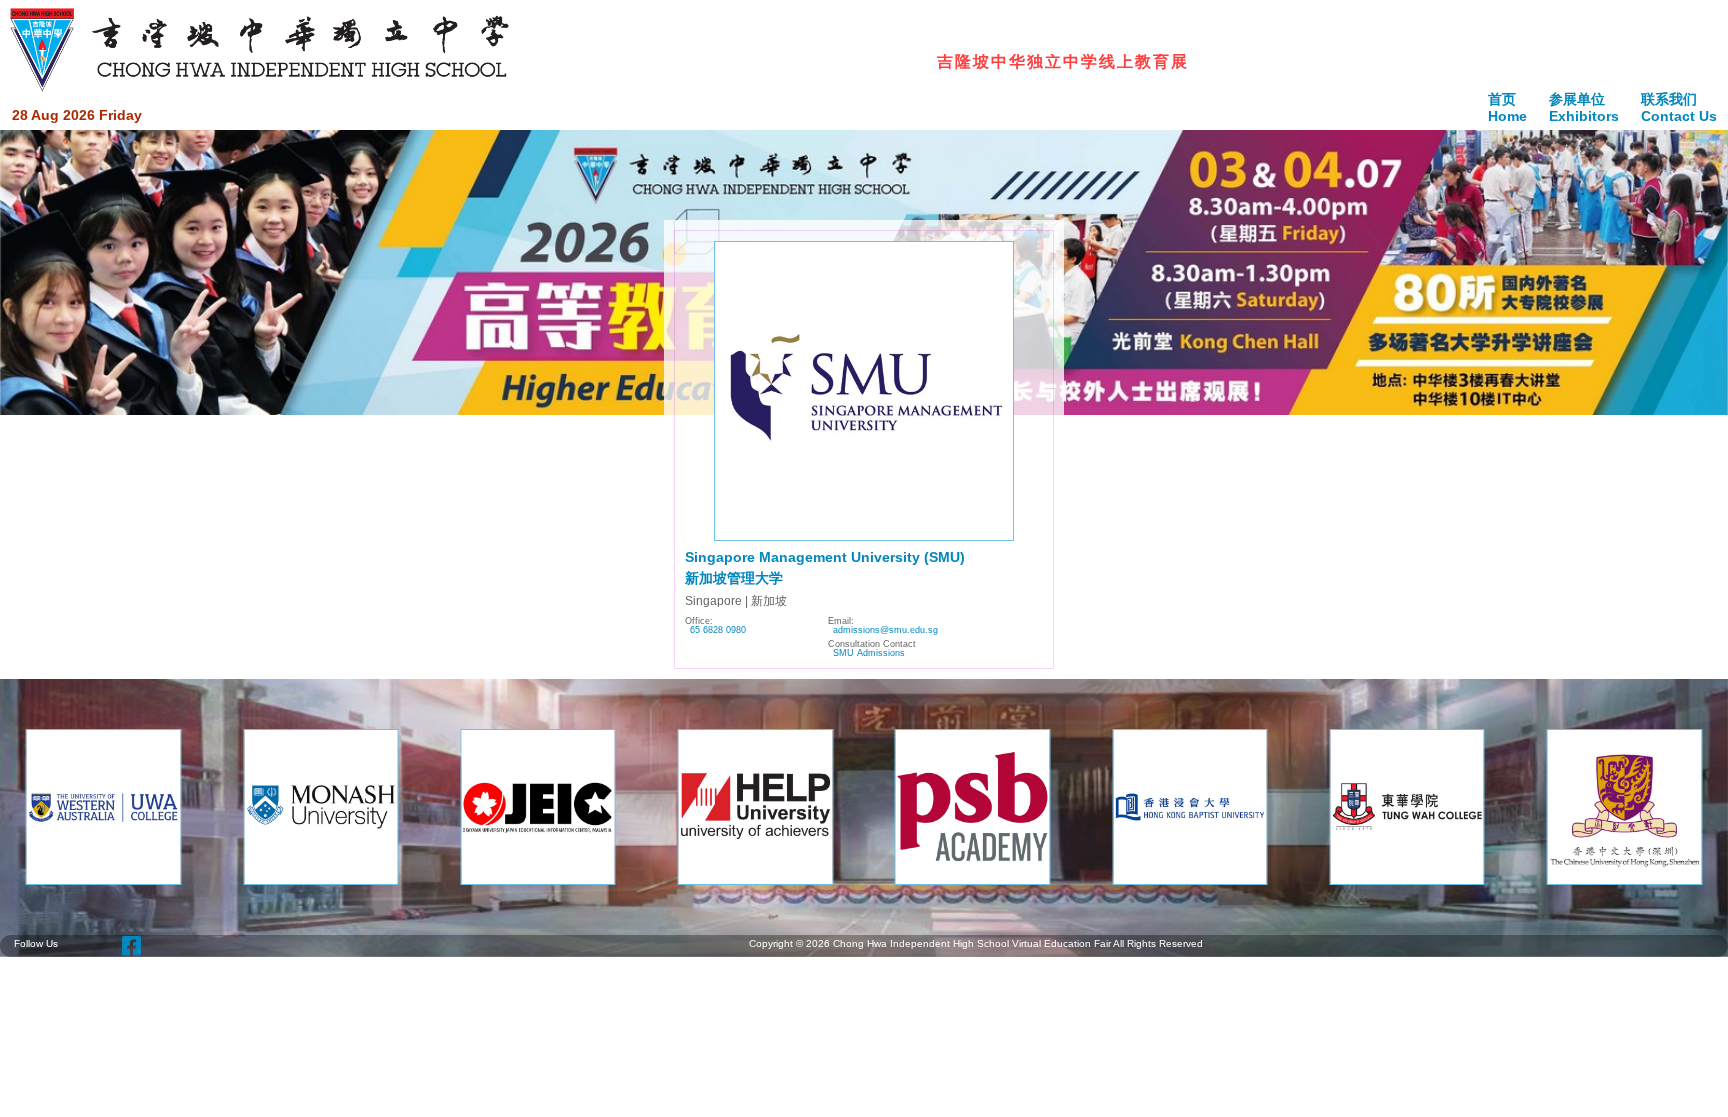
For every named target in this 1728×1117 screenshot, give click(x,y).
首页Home (1507, 107)
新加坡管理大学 (734, 578)
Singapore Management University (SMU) (825, 557)
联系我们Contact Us (1679, 107)
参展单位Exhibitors (1584, 107)
